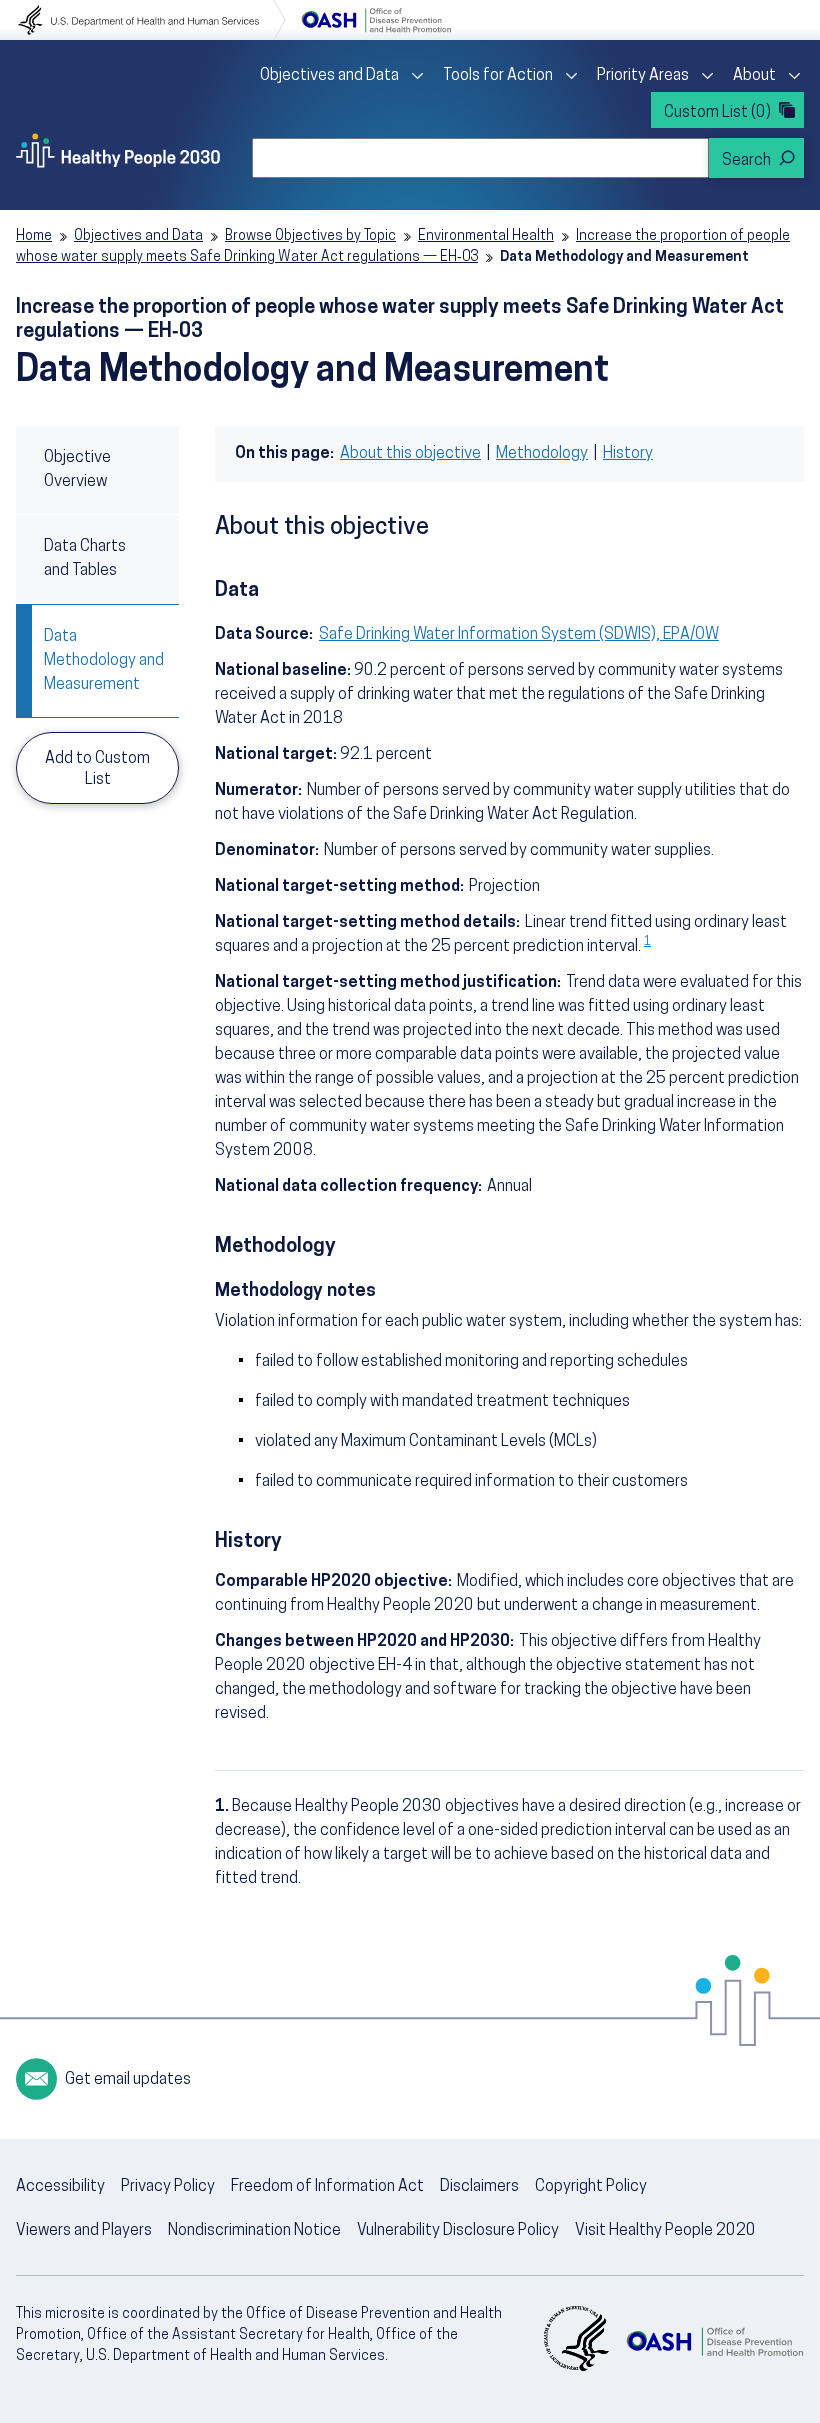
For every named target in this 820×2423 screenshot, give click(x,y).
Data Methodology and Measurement (104, 661)
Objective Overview (77, 470)
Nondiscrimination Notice (254, 2231)
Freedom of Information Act (327, 2187)
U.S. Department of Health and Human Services (152, 20)
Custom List (717, 113)
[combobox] (480, 158)
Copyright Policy (591, 2187)
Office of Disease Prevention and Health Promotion (376, 20)
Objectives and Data (329, 76)
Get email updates (128, 2080)
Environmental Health (486, 236)
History (628, 454)
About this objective (410, 454)
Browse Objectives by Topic (310, 236)
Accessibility (60, 2187)
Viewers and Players (84, 2231)
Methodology (542, 454)
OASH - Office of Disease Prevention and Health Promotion (714, 2341)
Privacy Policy (168, 2187)
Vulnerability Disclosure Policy (458, 2231)
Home (34, 236)
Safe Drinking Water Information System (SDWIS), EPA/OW (519, 635)
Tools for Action (498, 76)
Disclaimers (479, 2187)
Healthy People (118, 150)
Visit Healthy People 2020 (665, 2231)
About (754, 76)
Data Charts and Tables (85, 559)
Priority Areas (643, 76)
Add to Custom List (97, 769)
